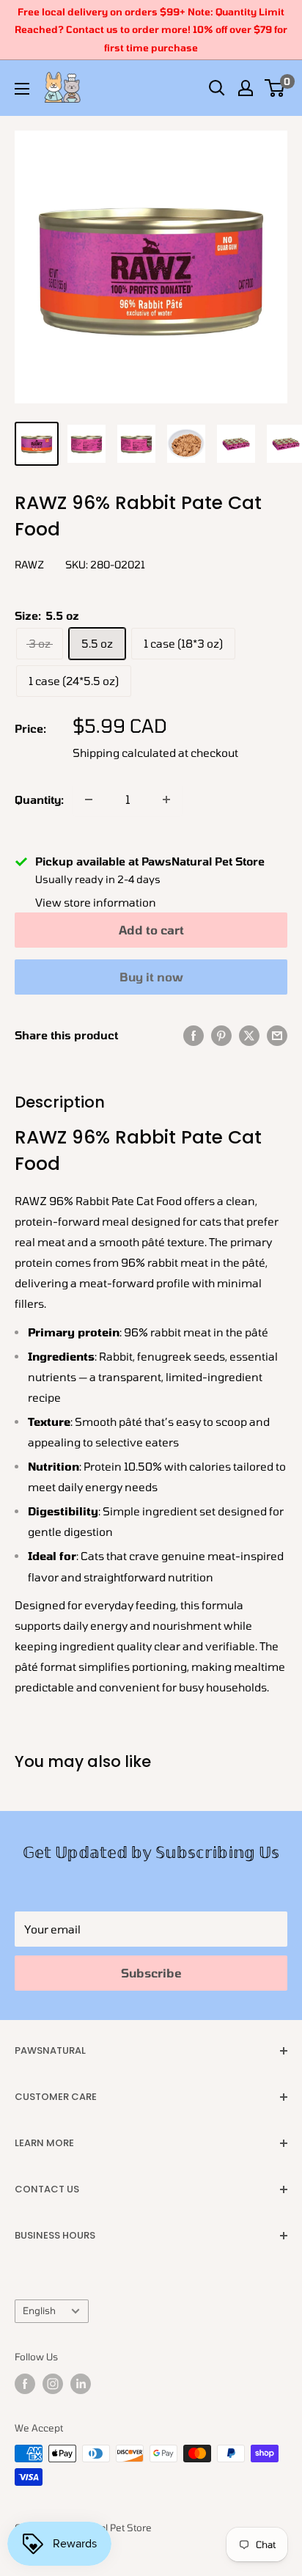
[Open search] (217, 88)
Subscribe (151, 1973)
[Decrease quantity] (89, 799)
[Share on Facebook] (194, 1035)
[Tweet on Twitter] (249, 1035)
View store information (96, 902)
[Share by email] (277, 1035)
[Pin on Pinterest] (221, 1035)
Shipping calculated (124, 753)
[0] (275, 88)
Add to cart (151, 930)
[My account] (246, 88)
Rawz (29, 564)
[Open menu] (22, 89)
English (39, 2310)
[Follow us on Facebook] (25, 2384)
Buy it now (151, 977)
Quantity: (39, 799)
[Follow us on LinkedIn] (81, 2384)
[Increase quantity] (166, 799)
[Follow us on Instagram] (53, 2384)
